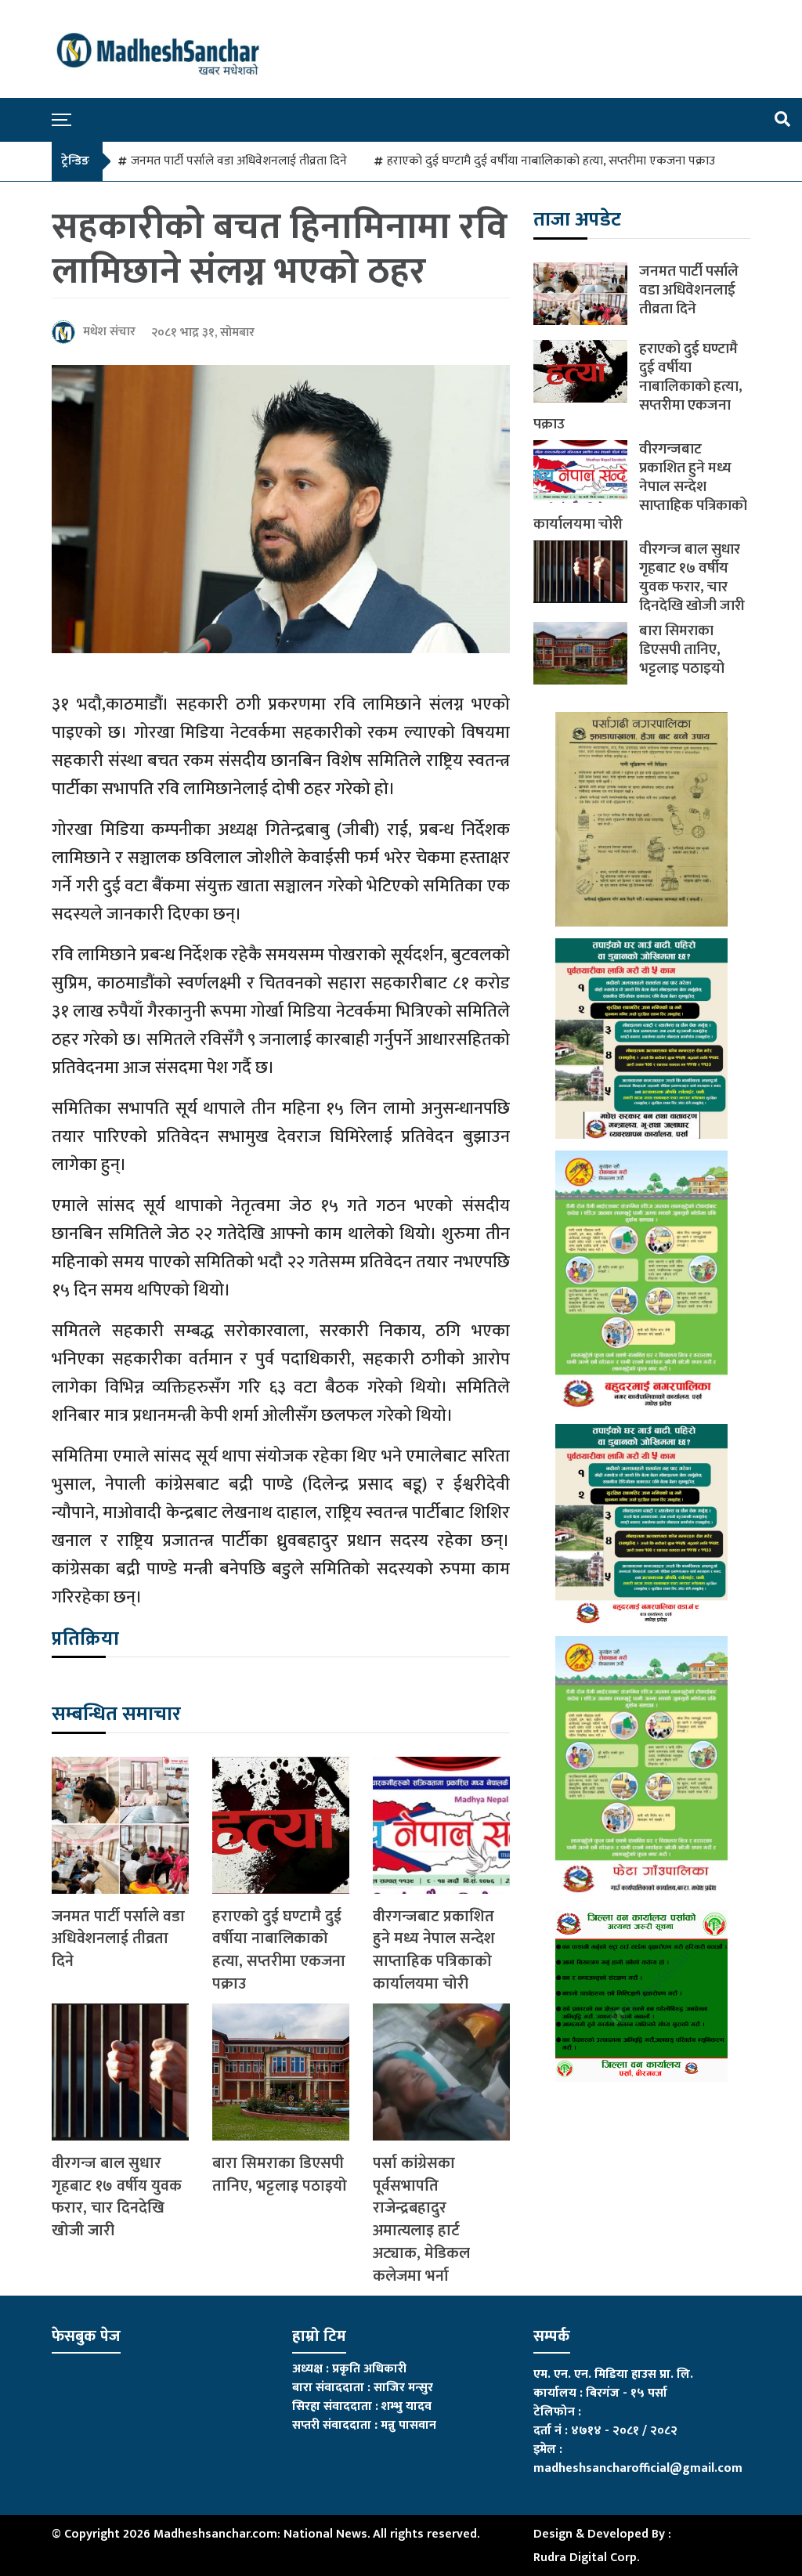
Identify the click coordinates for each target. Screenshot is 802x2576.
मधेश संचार (109, 332)
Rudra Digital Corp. (586, 2558)
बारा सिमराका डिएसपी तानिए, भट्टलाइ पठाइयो (280, 2175)
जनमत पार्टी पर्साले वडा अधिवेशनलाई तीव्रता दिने (239, 161)
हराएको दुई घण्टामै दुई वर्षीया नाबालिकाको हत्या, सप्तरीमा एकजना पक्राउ (551, 161)
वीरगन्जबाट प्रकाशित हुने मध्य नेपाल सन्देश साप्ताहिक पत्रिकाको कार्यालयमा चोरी (434, 1951)
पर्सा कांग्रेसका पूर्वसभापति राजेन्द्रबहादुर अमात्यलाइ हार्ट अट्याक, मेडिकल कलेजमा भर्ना (421, 2220)
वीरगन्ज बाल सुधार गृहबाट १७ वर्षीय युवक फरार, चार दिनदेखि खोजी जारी (117, 2197)
